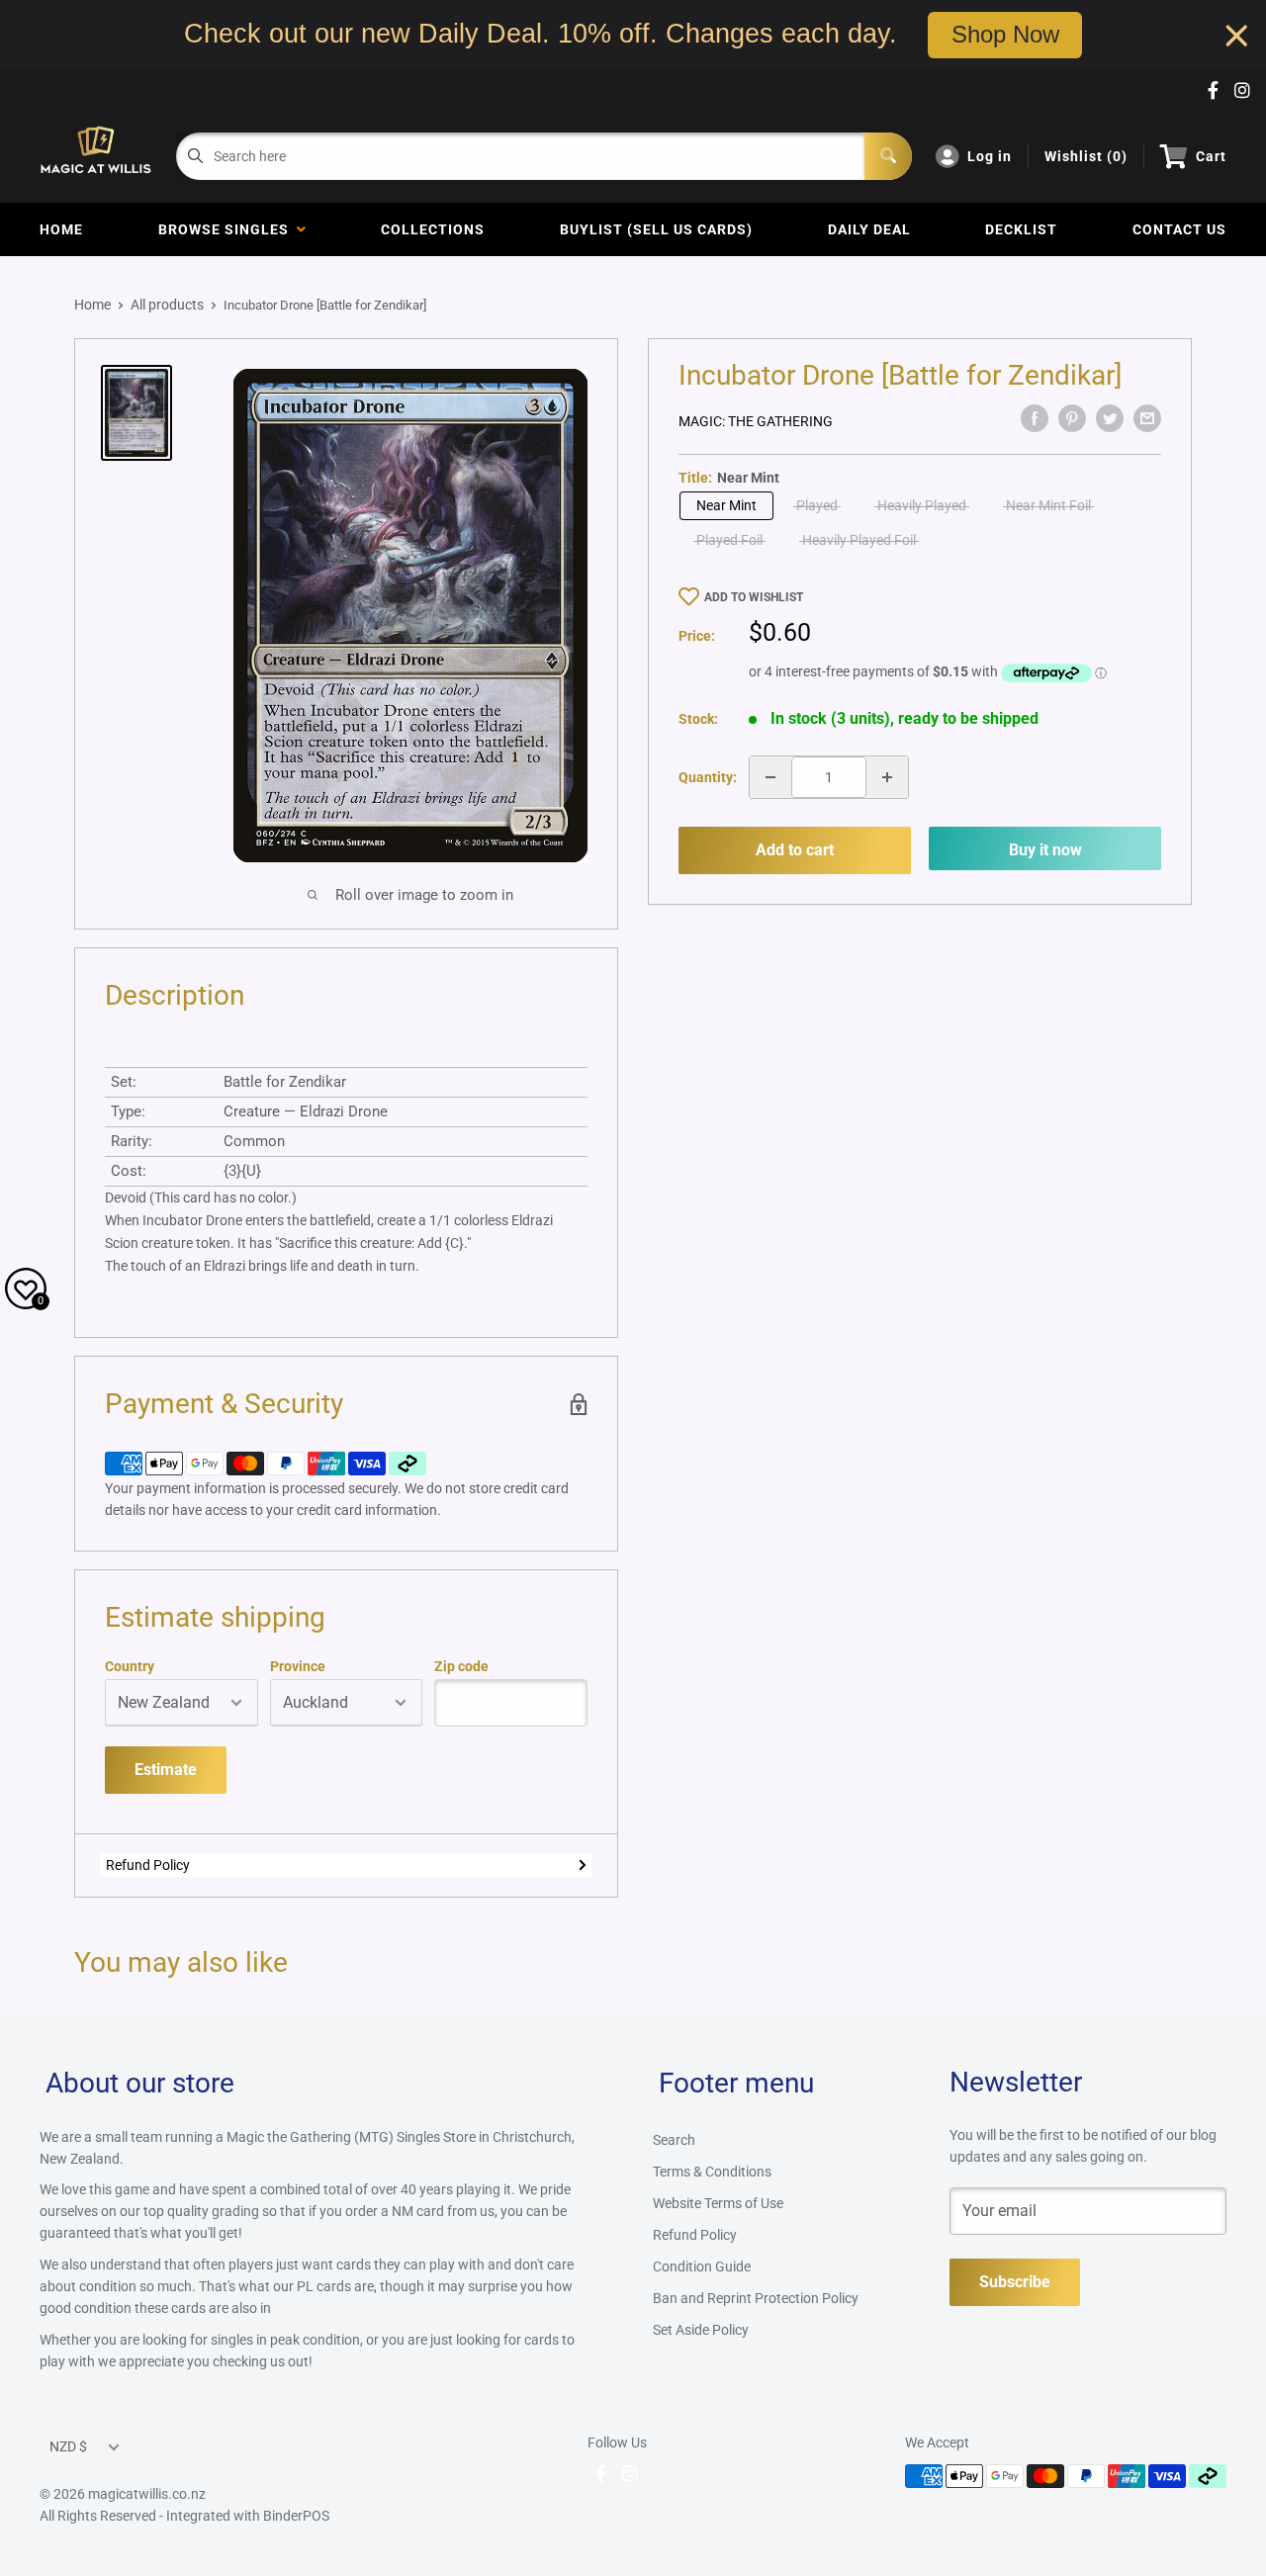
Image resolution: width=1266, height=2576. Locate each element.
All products (167, 305)
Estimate (166, 1770)
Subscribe (1015, 2282)
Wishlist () (1086, 156)
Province (298, 1666)
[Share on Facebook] (1035, 418)
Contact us (1179, 229)
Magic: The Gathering (756, 421)
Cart (1211, 156)
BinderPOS (296, 2516)
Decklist (1021, 229)
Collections (433, 229)
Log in (990, 156)
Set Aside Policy (701, 2330)
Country (130, 1666)
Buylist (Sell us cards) (656, 229)
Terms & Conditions (712, 2172)
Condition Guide (702, 2266)
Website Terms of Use (718, 2203)
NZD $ (68, 2446)
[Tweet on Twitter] (1110, 418)
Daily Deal (869, 229)
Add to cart (795, 850)
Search (674, 2140)
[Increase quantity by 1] (887, 777)
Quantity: (708, 777)
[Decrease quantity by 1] (770, 777)
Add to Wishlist (754, 597)
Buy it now (1045, 850)
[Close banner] (1237, 35)
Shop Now (1005, 35)
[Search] (888, 156)
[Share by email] (1147, 418)
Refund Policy (148, 1865)
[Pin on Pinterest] (1072, 418)
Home (61, 229)
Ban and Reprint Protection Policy (756, 2298)
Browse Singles (227, 229)
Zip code (461, 1666)
